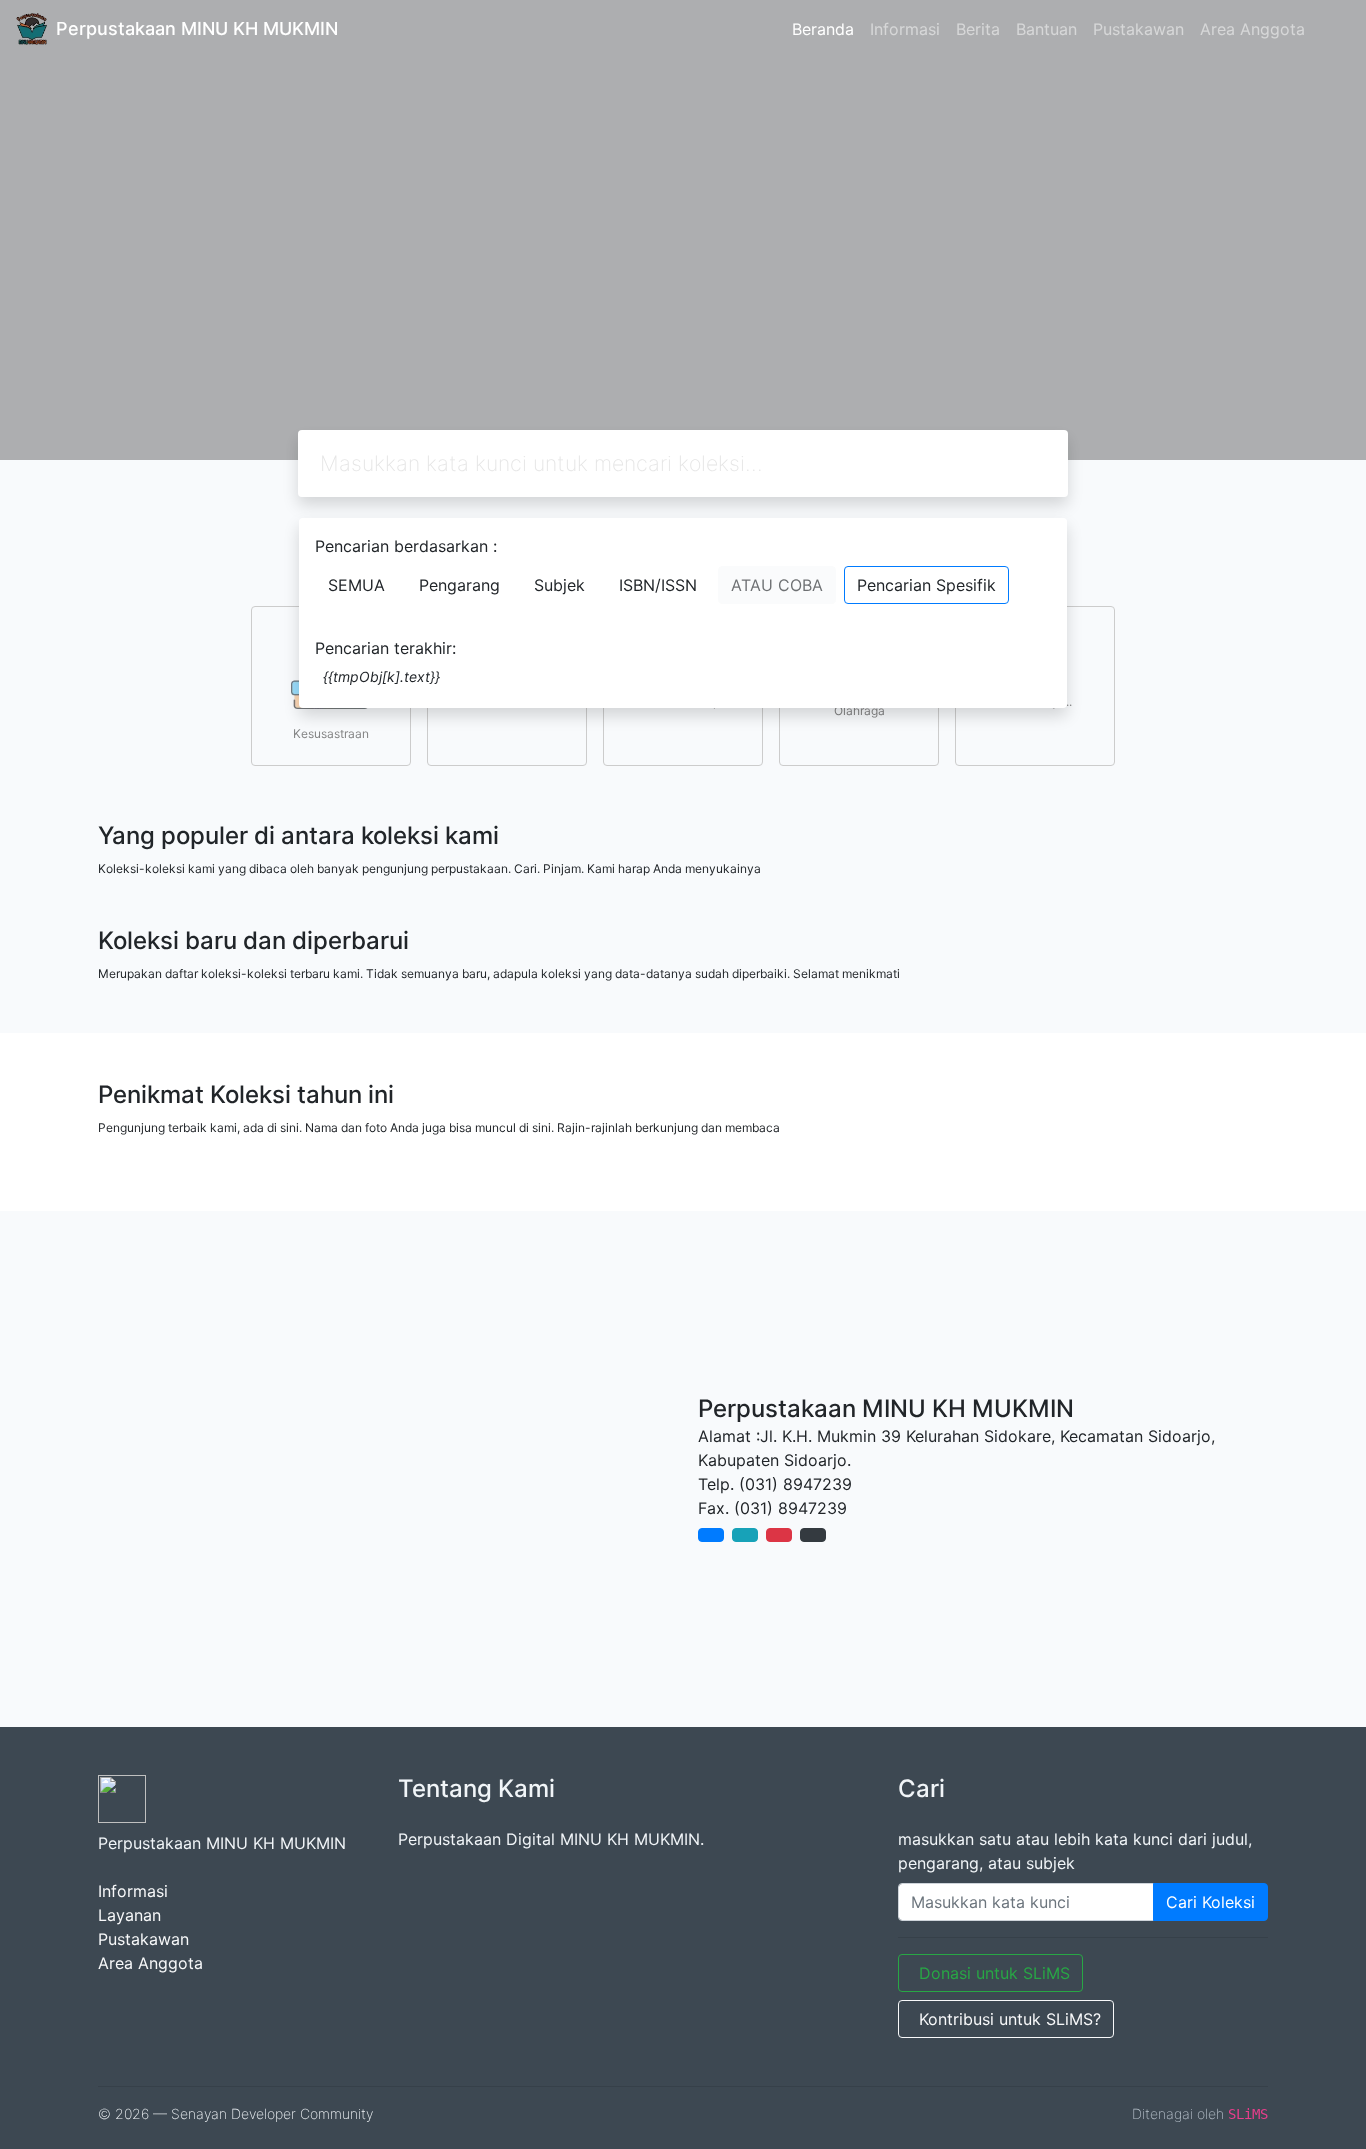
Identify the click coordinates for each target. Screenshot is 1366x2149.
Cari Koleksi (1210, 1902)
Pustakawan (1138, 29)
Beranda (823, 29)
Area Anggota (1252, 29)
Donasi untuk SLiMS (994, 1973)
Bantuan (1046, 29)
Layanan (129, 1915)
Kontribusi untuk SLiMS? (1010, 2019)
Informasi (905, 29)
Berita (978, 29)
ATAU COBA (777, 585)
